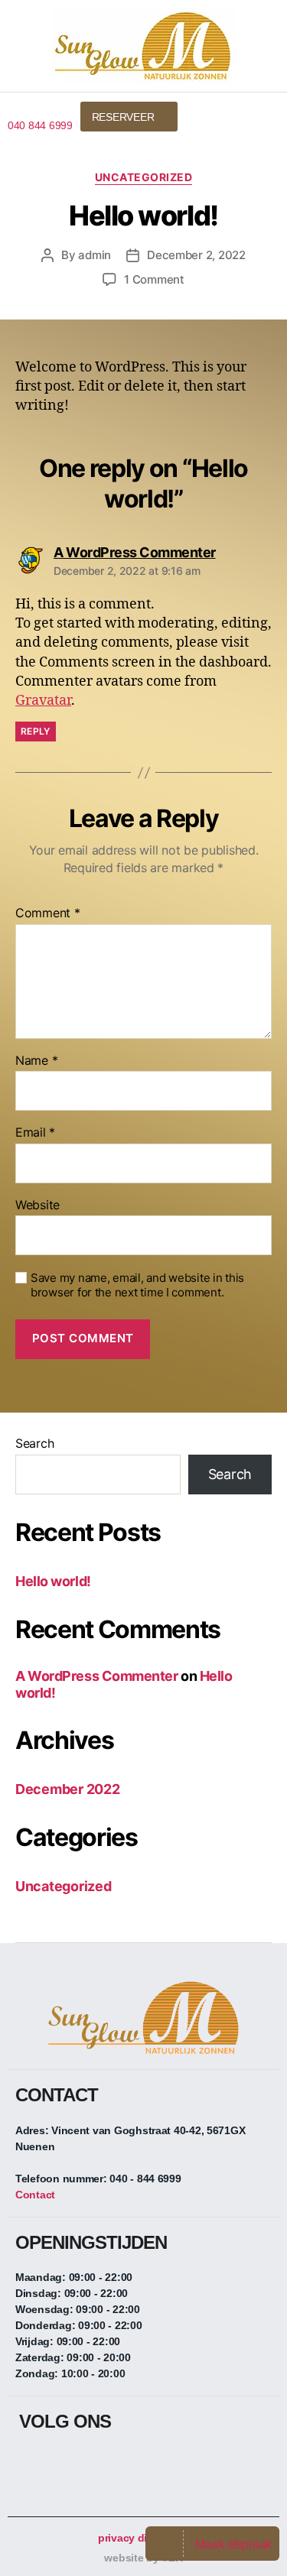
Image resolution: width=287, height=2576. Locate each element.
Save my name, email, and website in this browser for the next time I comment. (137, 1285)
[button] (259, 115)
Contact (35, 2195)
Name (36, 1061)
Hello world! (53, 1581)
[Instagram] (61, 2463)
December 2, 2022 (196, 255)
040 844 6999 (40, 125)
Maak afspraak (234, 2544)
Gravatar (43, 701)
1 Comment (154, 279)
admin (95, 255)
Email (35, 1133)
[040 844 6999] (13, 108)
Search (34, 1443)
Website (38, 1205)
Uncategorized (144, 177)
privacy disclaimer (143, 2538)
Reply (36, 731)
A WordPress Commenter (97, 1676)
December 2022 (68, 1789)
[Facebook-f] (31, 2463)
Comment (48, 913)
